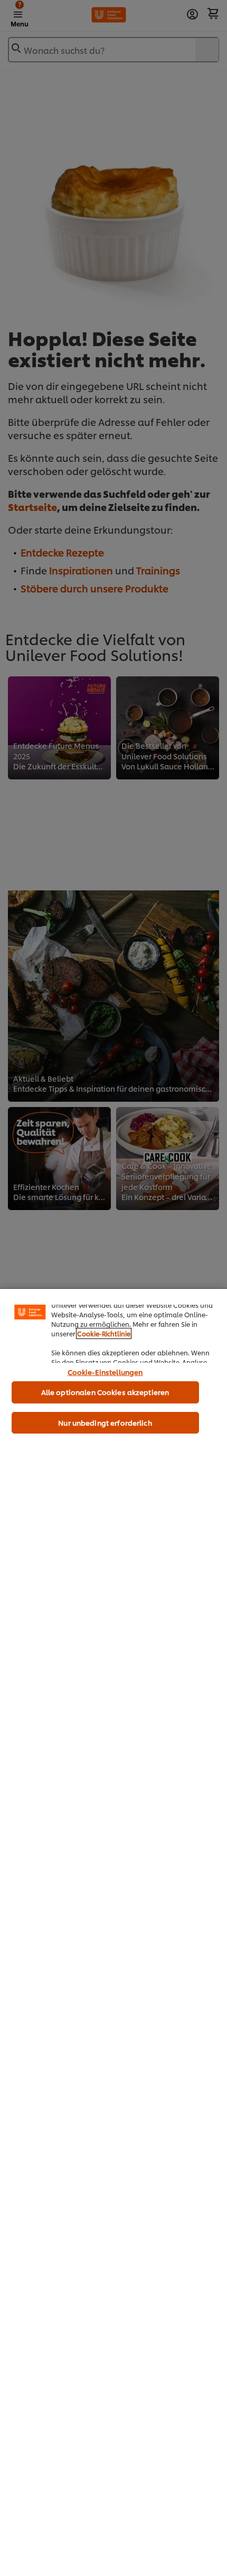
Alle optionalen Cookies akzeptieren (105, 1392)
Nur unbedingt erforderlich (105, 1422)
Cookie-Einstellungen (105, 1372)
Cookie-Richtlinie (104, 1333)
